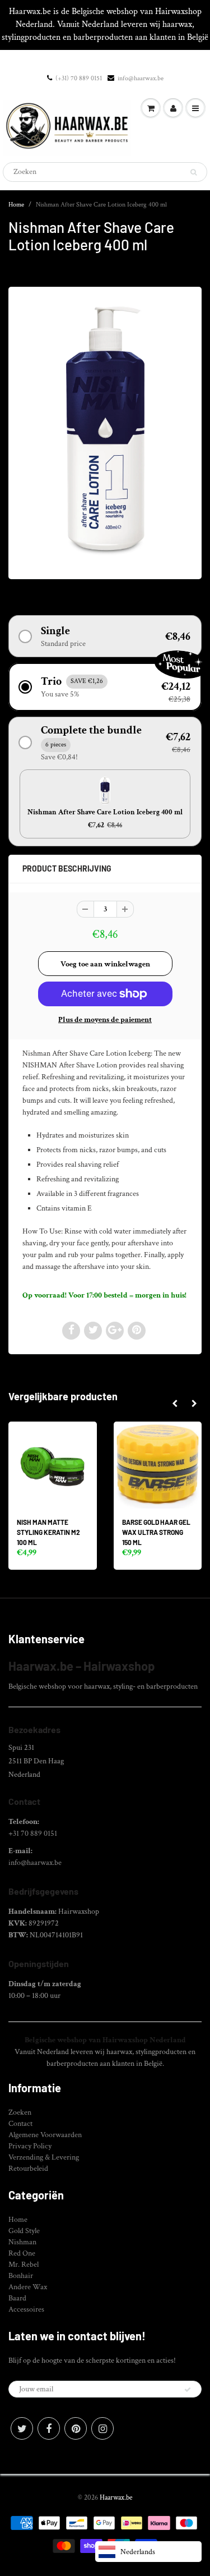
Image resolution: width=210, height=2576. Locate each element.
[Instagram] (102, 2428)
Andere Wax (28, 2287)
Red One (22, 2253)
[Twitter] (22, 2428)
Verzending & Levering (44, 2157)
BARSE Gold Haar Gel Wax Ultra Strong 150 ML (156, 1532)
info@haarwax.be (141, 78)
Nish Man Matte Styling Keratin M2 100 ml (48, 1532)
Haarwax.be (116, 2498)
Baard (17, 2298)
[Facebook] (49, 2428)
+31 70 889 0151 (33, 1834)
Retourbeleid (28, 2169)
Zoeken (20, 2112)
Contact (20, 2124)
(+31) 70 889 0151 (79, 78)
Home (16, 205)
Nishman (22, 2242)
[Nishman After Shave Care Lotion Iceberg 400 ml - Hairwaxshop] (105, 432)
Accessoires (26, 2309)
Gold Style (24, 2231)
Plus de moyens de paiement (105, 1020)
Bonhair (21, 2276)
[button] (105, 636)
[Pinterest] (76, 2428)
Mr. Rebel (24, 2265)
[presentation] (174, 1404)
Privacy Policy (30, 2146)
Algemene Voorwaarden (45, 2135)
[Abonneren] (188, 2390)
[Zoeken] (193, 172)
